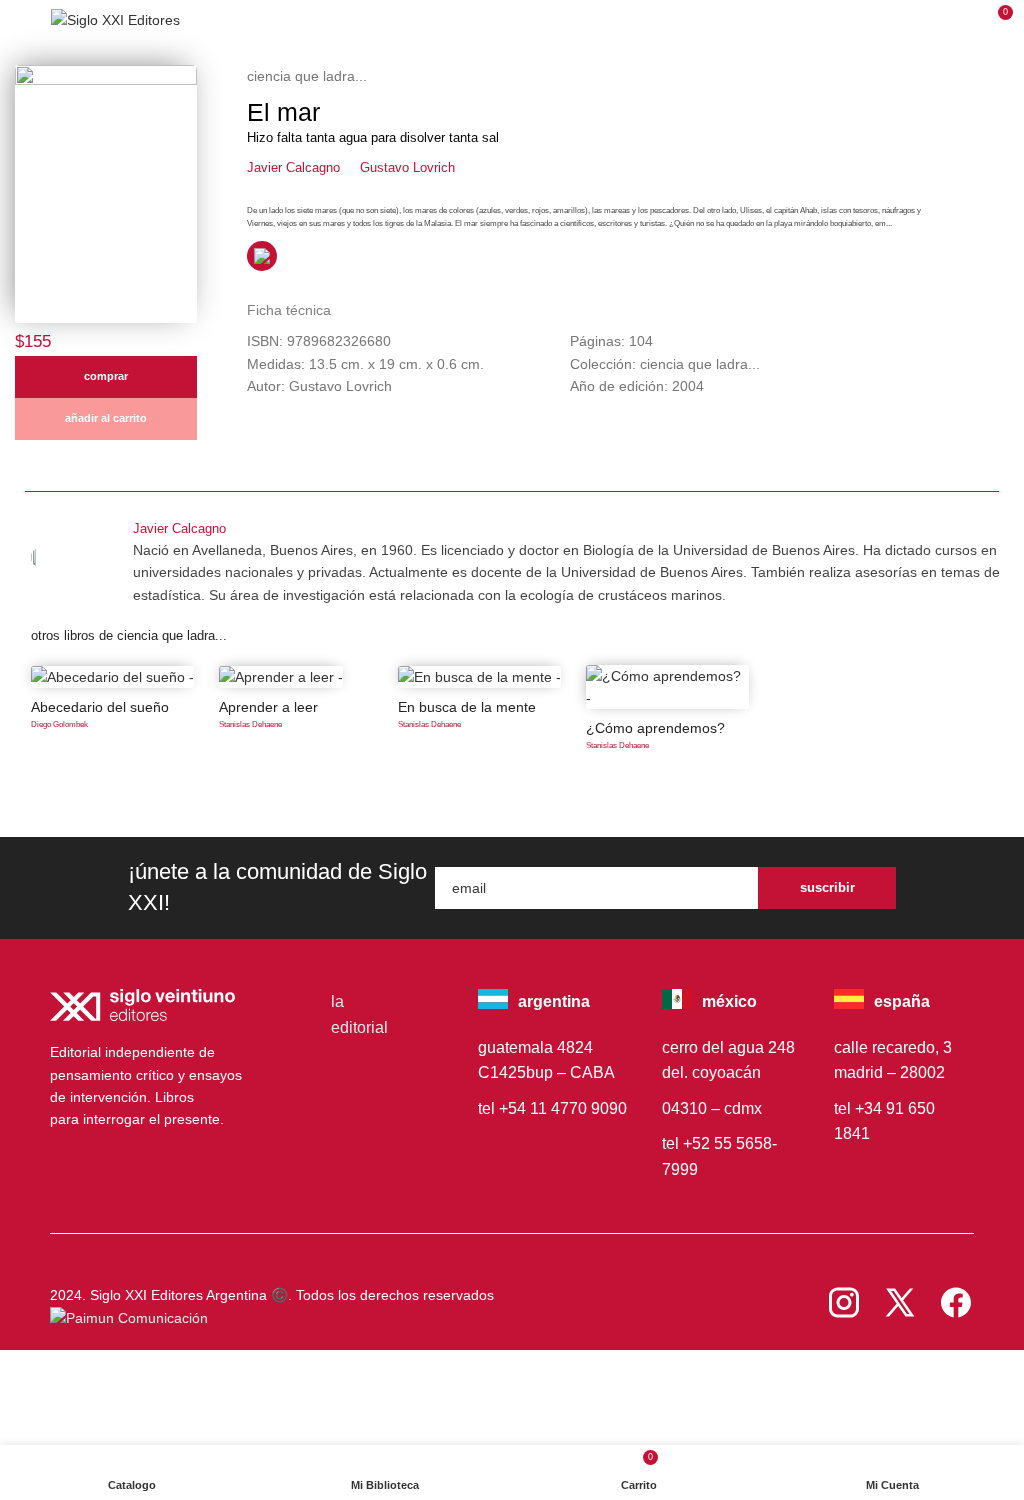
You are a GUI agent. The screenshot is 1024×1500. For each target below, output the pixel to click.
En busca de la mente (467, 707)
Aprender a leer (268, 707)
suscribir (827, 887)
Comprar (106, 376)
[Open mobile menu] (23, 20)
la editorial (359, 1014)
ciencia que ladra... (307, 76)
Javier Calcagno (293, 167)
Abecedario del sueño (100, 707)
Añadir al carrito (106, 418)
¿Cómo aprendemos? (655, 728)
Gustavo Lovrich (407, 167)
